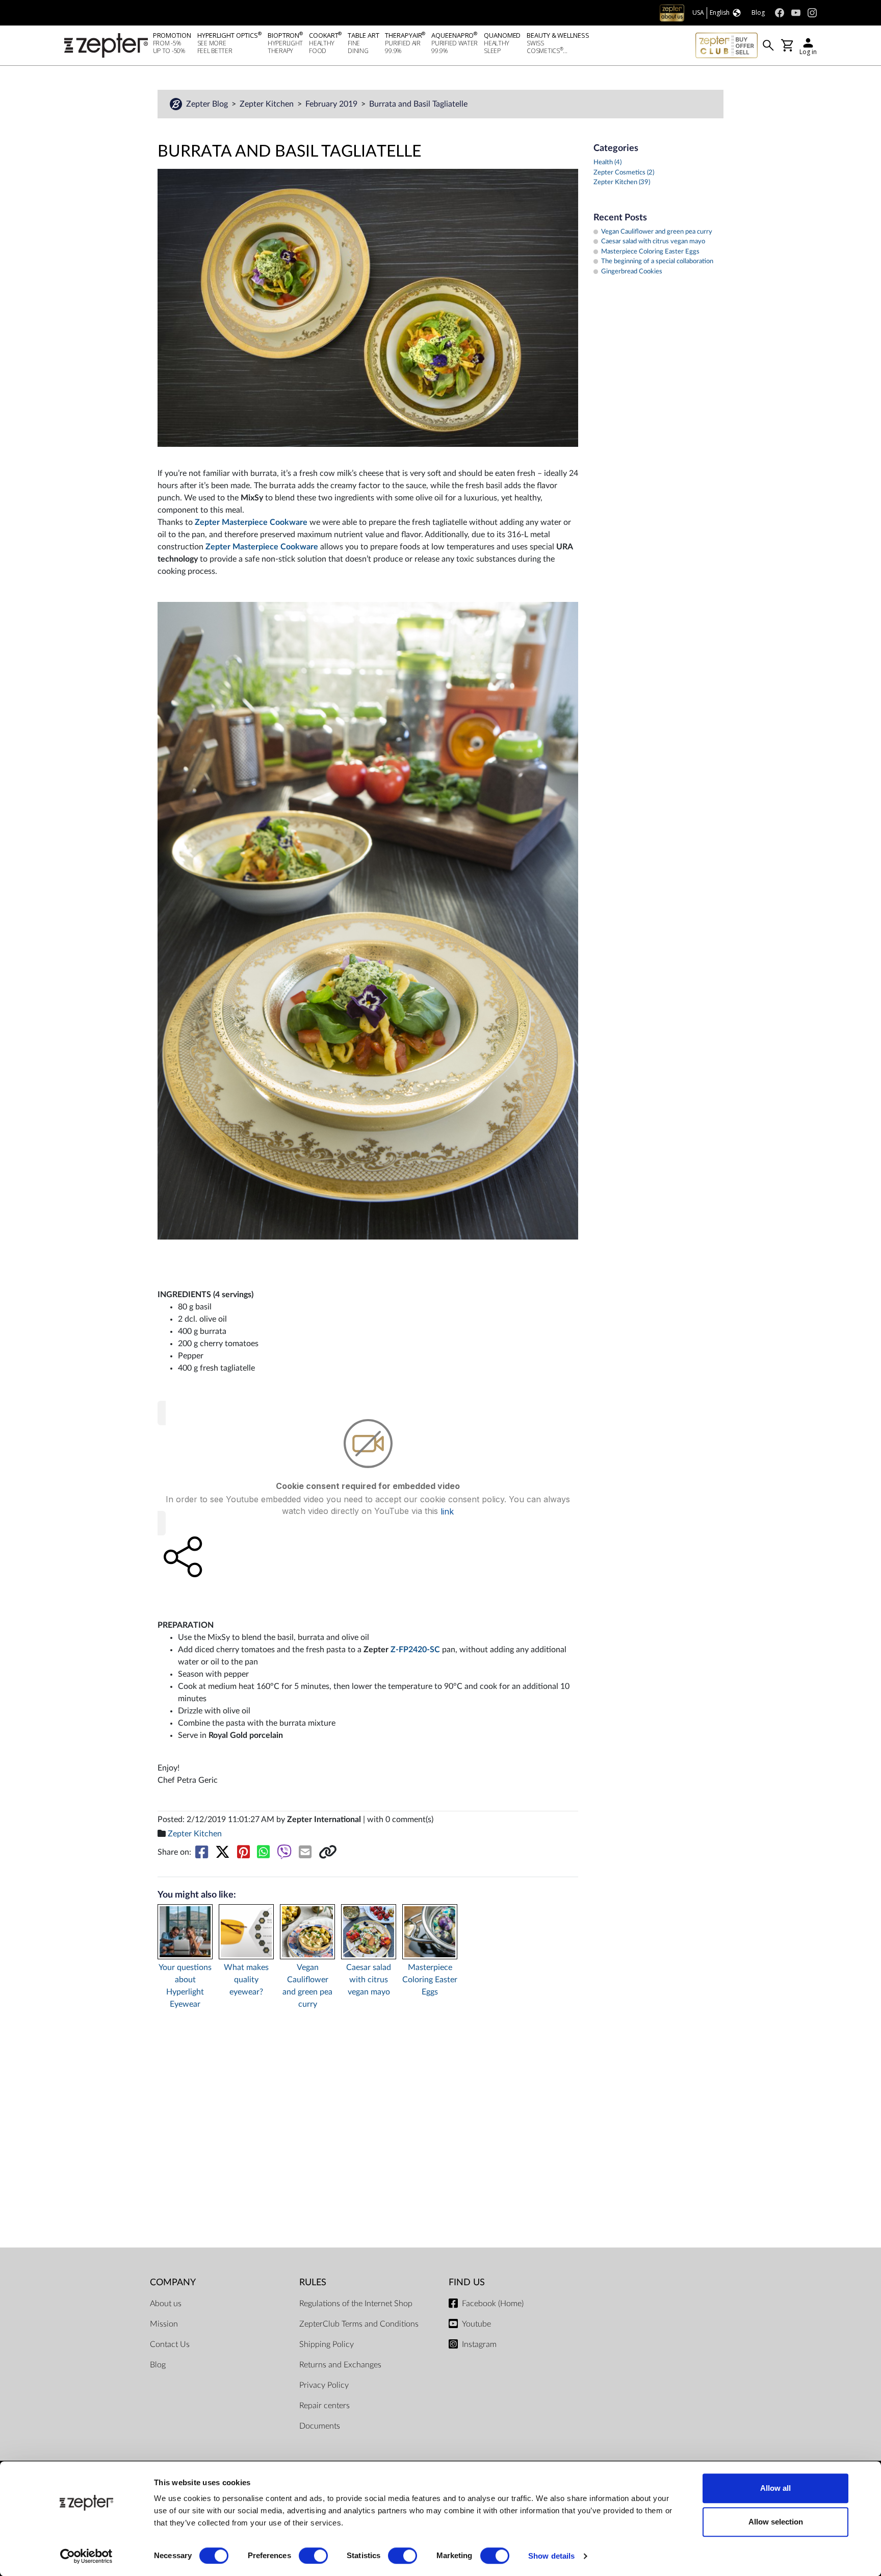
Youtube (476, 2324)
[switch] (313, 2556)
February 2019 (332, 104)
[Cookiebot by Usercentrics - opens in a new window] (86, 2556)
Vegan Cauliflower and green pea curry (307, 1986)
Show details (551, 2556)
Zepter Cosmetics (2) (624, 173)
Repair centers (325, 2406)
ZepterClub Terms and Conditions (359, 2324)
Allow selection (776, 2522)
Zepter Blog (208, 104)
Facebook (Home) (493, 2304)
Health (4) (607, 162)
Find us (467, 2282)
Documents (320, 2426)
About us (166, 2304)
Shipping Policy (327, 2344)
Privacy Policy (324, 2385)
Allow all (775, 2488)
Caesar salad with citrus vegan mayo (369, 1980)
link (447, 1511)
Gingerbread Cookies (632, 272)
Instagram (479, 2344)
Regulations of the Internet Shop (356, 2304)
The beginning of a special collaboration (657, 261)
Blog (158, 2365)
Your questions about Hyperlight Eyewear (185, 1986)
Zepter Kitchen (268, 104)
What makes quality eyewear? (246, 1980)
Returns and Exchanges (340, 2365)
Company (173, 2282)
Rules (313, 2282)
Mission (164, 2324)
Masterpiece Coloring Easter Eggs (430, 1980)
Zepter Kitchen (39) (622, 182)
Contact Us (170, 2344)
